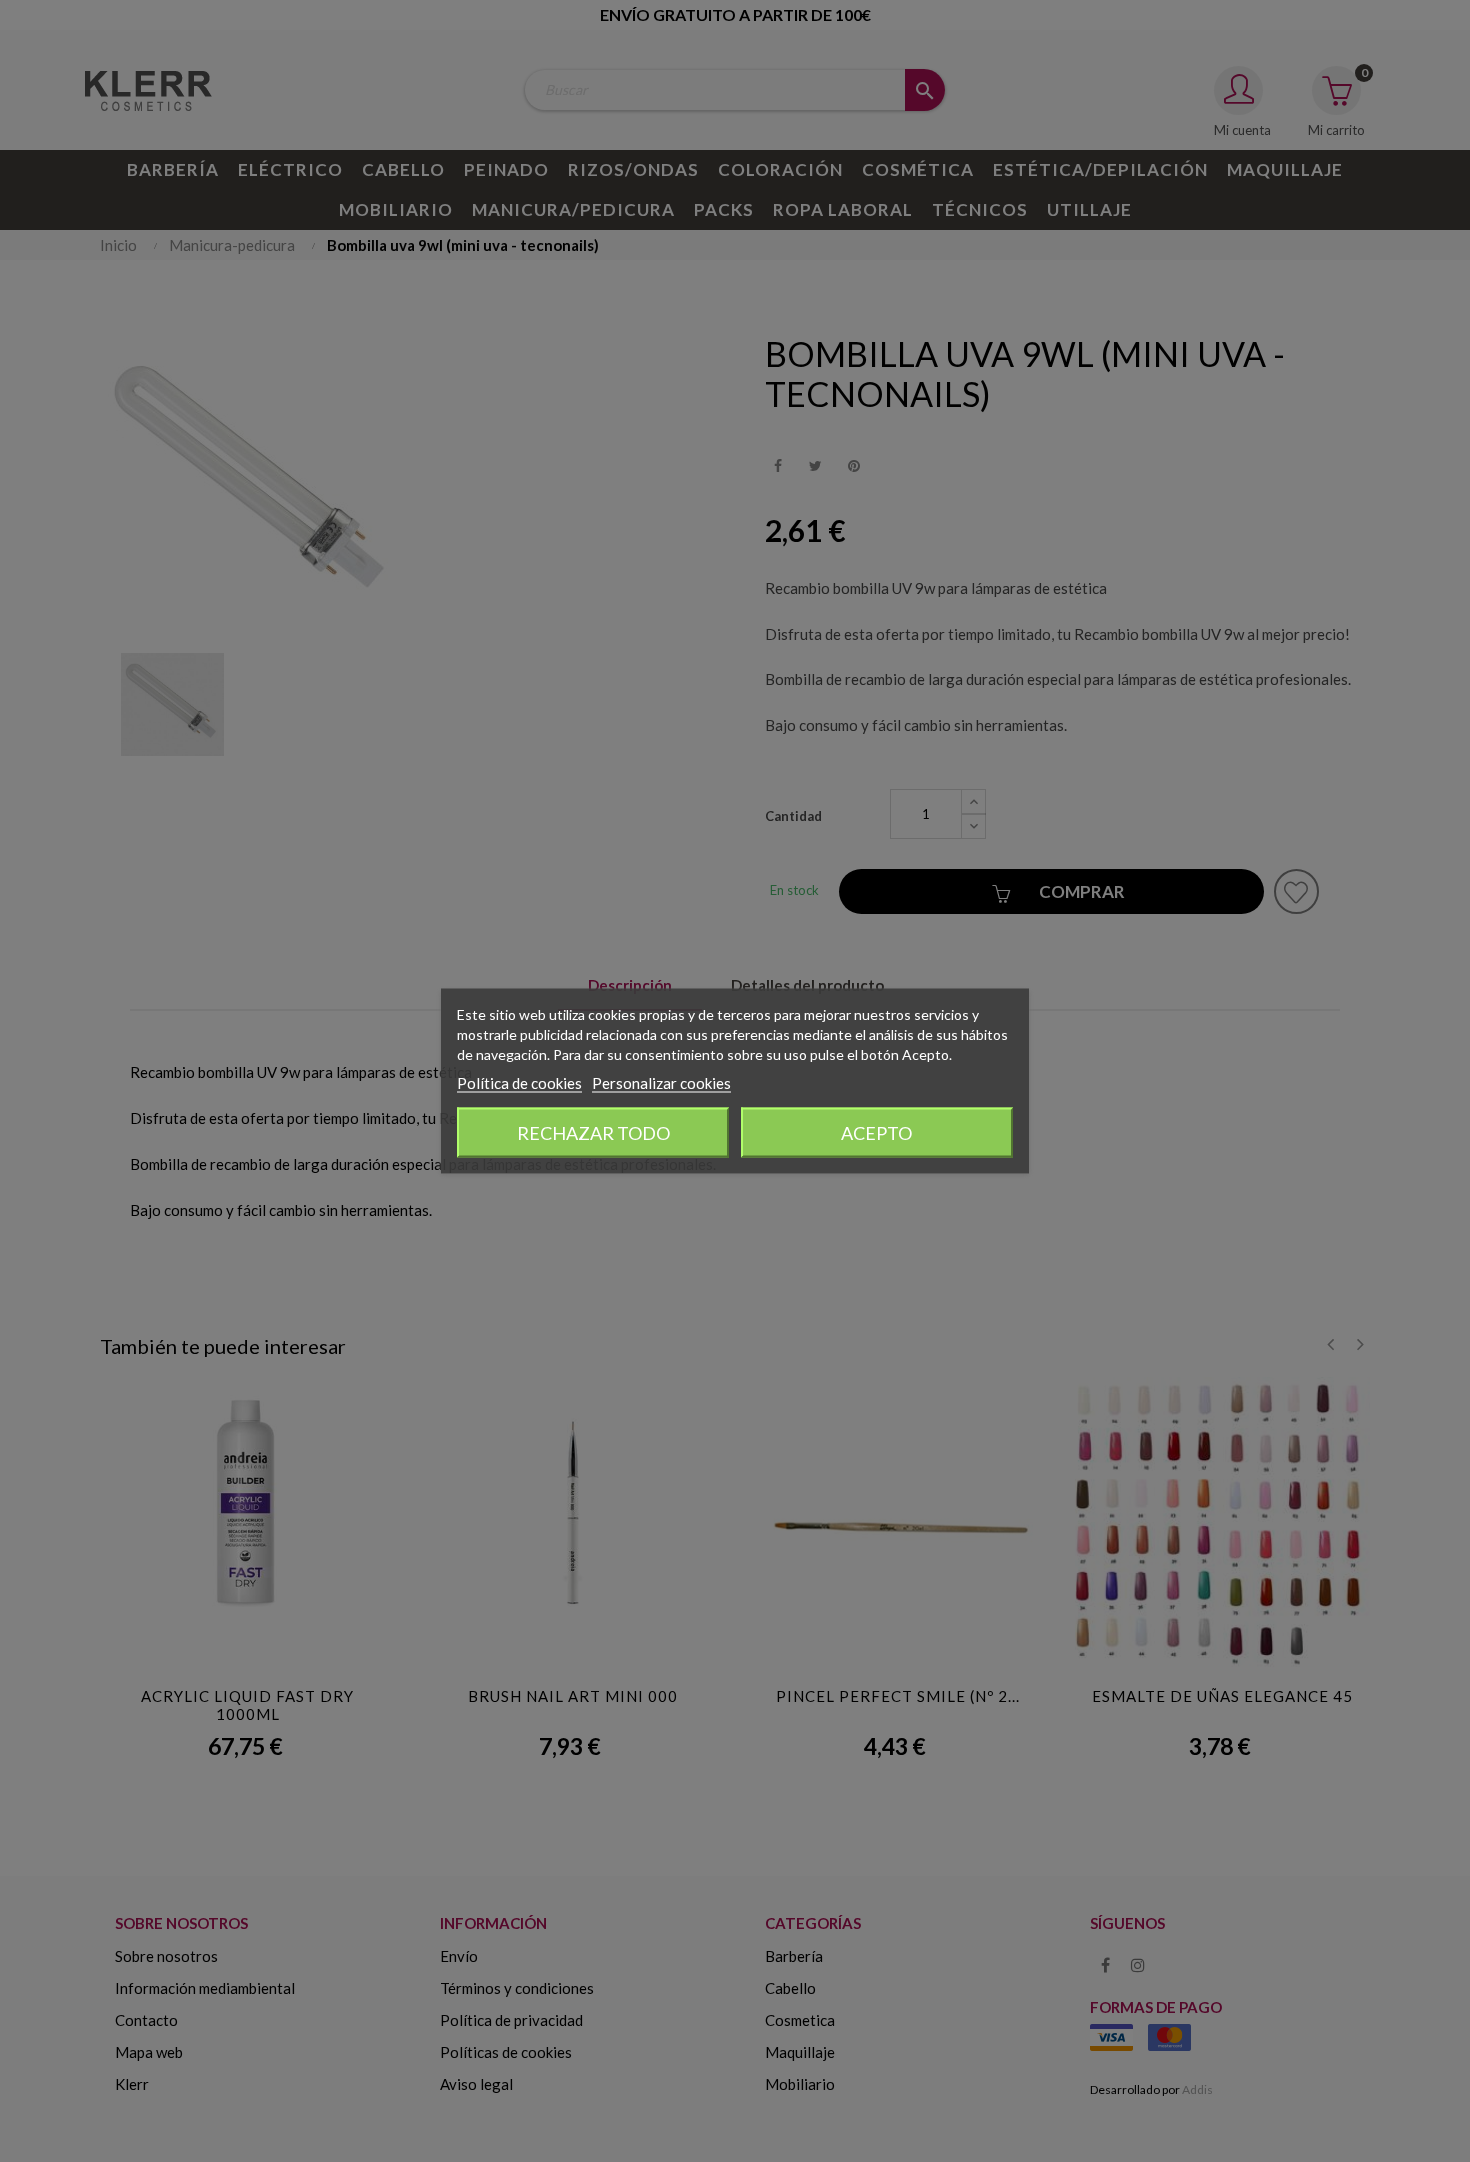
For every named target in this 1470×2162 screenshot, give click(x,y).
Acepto (876, 1133)
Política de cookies (519, 1083)
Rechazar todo (593, 1133)
